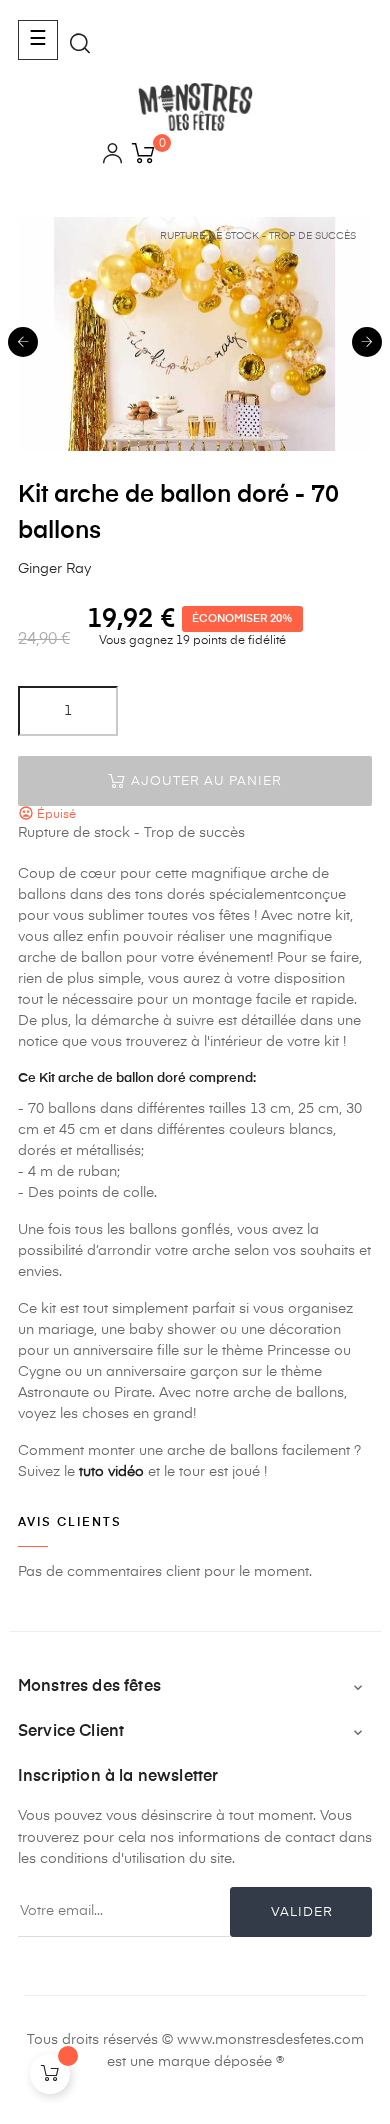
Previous (23, 342)
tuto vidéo (111, 1472)
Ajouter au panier (204, 781)
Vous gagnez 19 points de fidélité (191, 641)
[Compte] (112, 156)
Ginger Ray (54, 569)
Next (367, 342)
